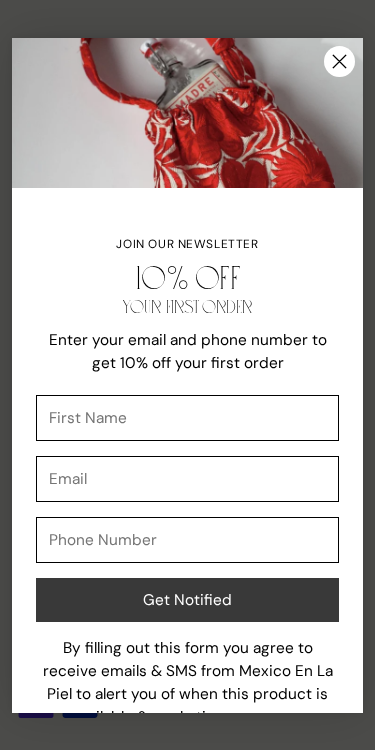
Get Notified (187, 600)
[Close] (339, 61)
